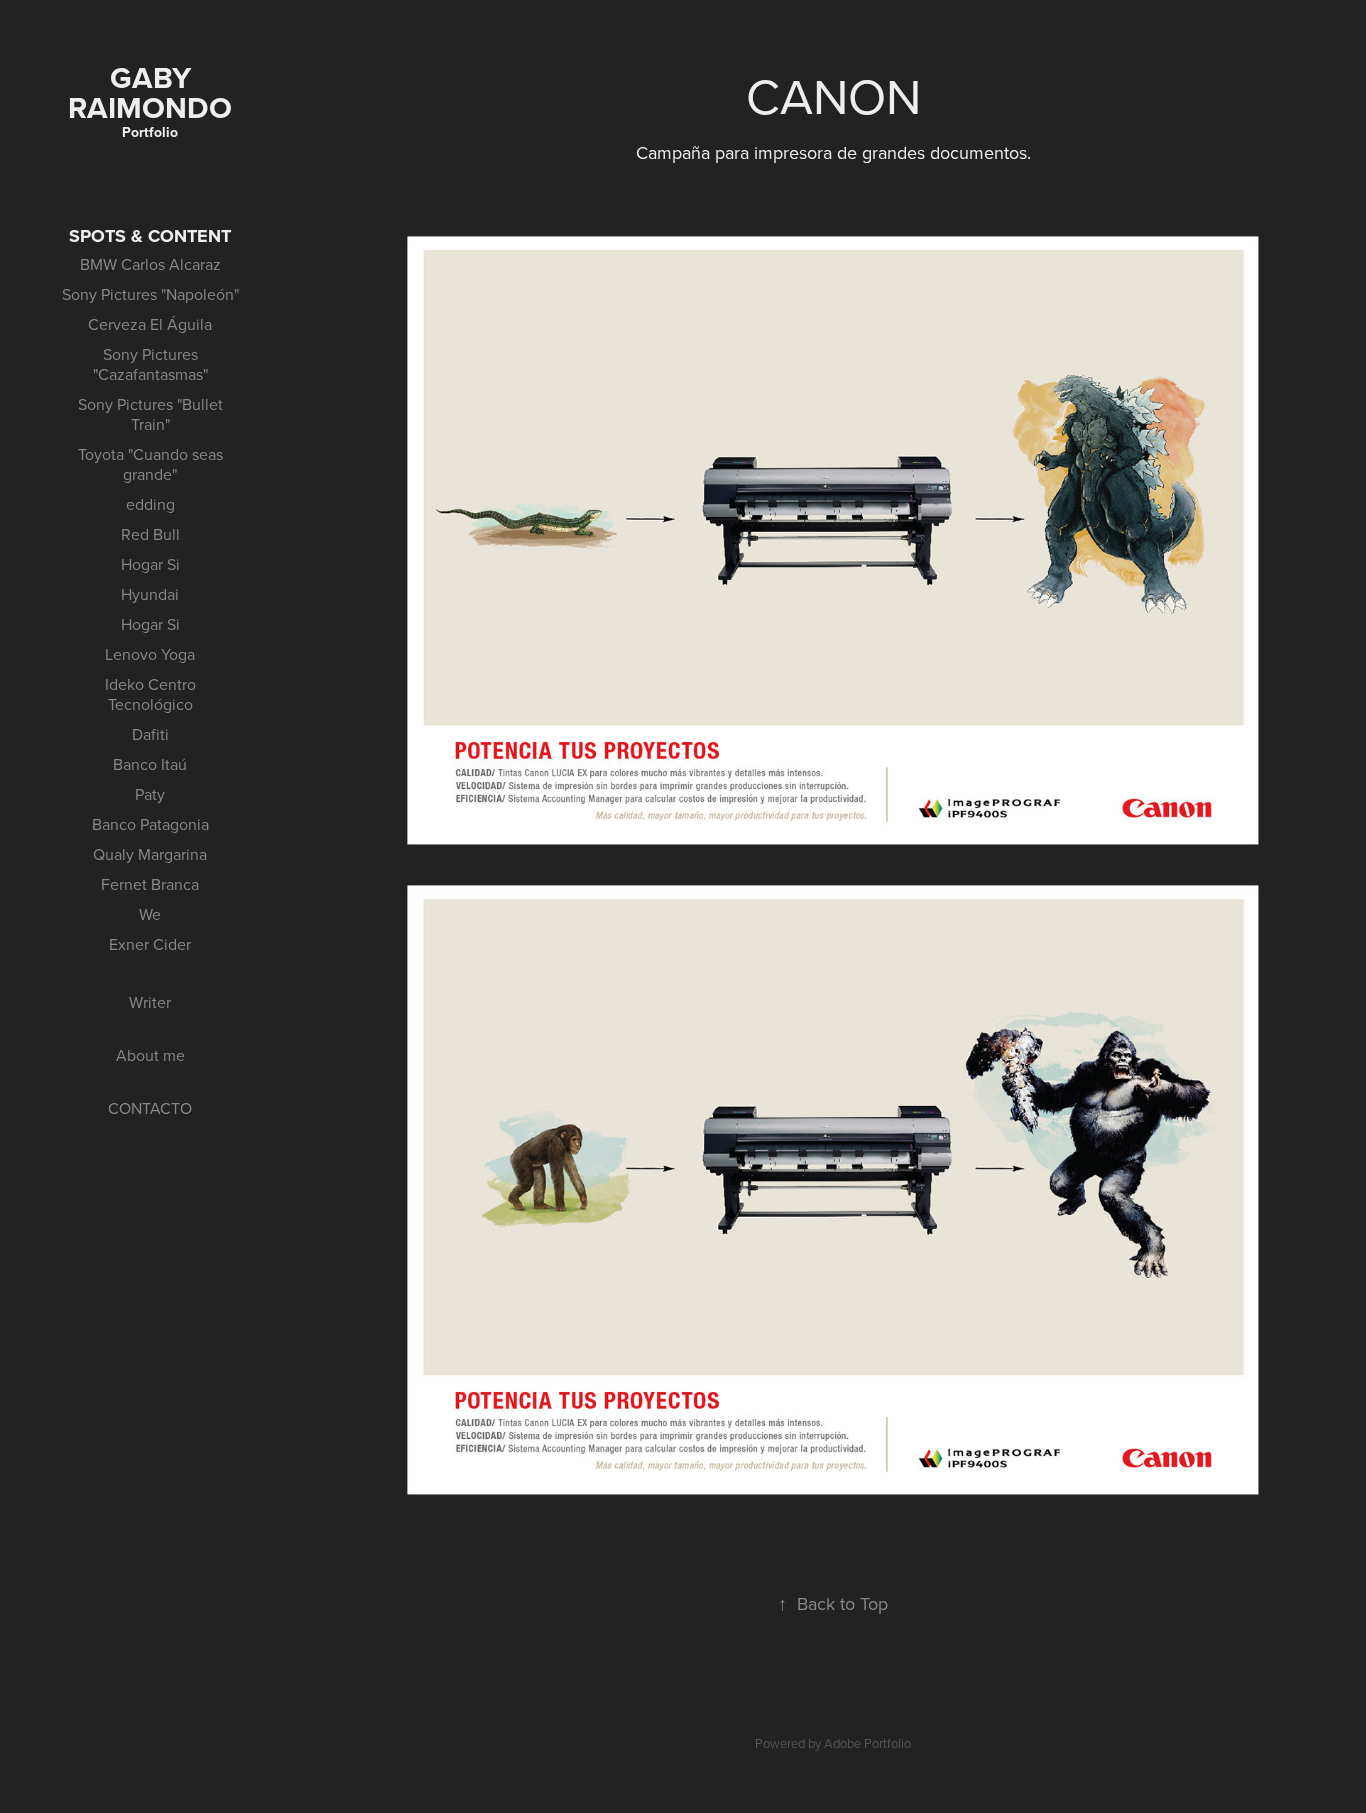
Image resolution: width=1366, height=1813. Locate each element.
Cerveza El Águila (150, 324)
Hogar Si (150, 564)
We (150, 914)
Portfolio (150, 132)
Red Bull (150, 534)
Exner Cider (150, 944)
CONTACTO (150, 1108)
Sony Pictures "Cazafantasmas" (150, 364)
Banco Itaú (150, 764)
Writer (150, 1002)
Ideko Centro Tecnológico (150, 694)
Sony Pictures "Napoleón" (150, 294)
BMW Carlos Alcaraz (150, 264)
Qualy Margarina (150, 854)
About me (150, 1055)
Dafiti (150, 734)
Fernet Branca (150, 884)
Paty (150, 794)
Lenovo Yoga (150, 654)
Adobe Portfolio (867, 1743)
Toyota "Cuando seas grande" (150, 464)
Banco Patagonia (150, 824)
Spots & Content (150, 236)
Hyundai (150, 594)
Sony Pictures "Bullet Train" (150, 414)
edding (150, 504)
